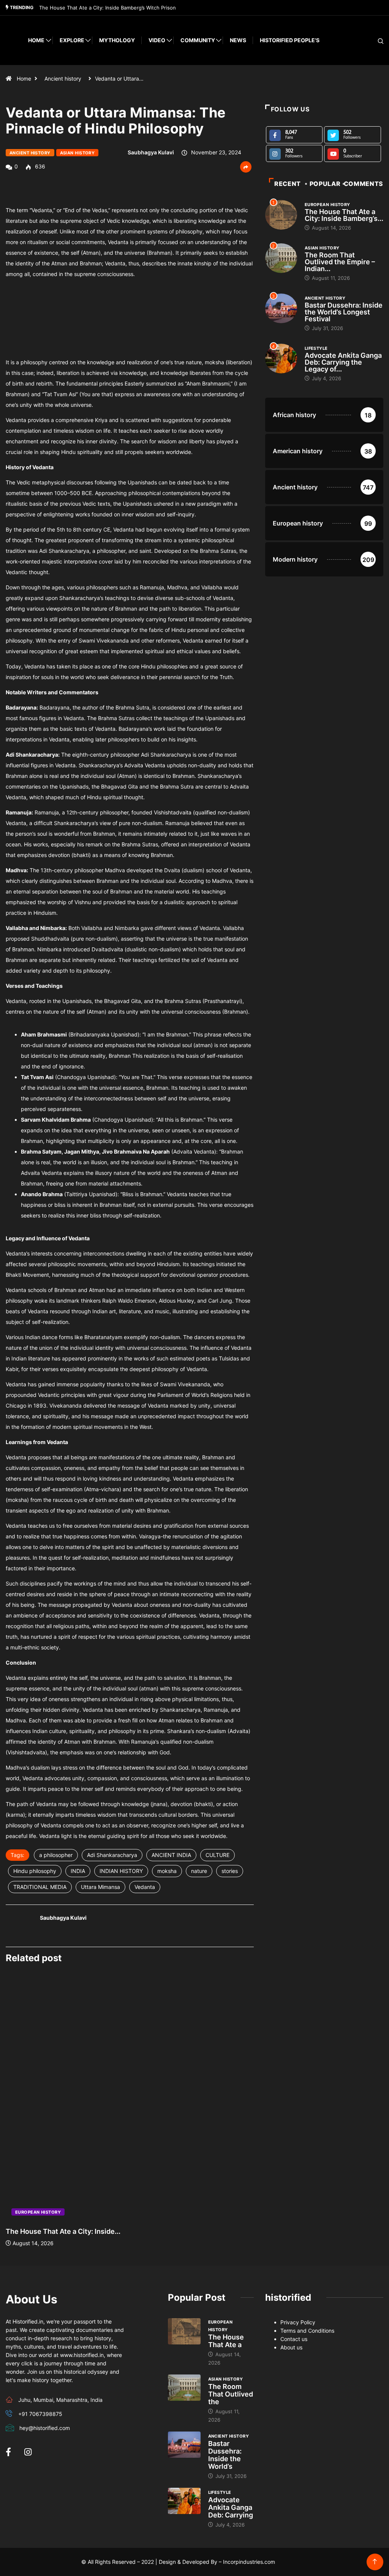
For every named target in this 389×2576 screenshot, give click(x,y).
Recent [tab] (288, 184)
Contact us (294, 2339)
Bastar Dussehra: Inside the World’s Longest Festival (344, 312)
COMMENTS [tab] (364, 184)
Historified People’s (290, 40)
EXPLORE (72, 40)
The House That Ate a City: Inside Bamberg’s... (344, 215)
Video (157, 40)
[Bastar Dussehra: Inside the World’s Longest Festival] (184, 2445)
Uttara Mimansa (100, 1887)
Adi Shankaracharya (112, 1855)
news (238, 40)
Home (36, 40)
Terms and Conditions (307, 2331)
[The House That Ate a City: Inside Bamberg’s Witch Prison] (184, 2331)
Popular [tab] (325, 184)
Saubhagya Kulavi (151, 152)
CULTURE (217, 1855)
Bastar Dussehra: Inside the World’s (225, 2455)
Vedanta (145, 1887)
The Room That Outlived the (231, 2394)
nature (199, 1871)
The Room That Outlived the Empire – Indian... (340, 262)
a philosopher (56, 1855)
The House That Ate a (226, 2341)
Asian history (77, 153)
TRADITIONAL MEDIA (40, 1887)
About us (291, 2347)
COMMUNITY (198, 40)
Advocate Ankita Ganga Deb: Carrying (231, 2507)
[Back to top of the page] (375, 2562)
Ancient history (63, 79)
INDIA (78, 1871)
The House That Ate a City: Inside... (63, 2231)
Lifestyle (316, 348)
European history (38, 2212)
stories (230, 1871)
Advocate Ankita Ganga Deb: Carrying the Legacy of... (343, 362)
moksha (167, 1871)
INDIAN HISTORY (121, 1871)
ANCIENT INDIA (171, 1855)
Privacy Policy (298, 2322)
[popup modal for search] (371, 40)
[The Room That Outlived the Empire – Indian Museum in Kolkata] (184, 2388)
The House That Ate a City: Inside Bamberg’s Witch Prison (108, 8)
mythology (117, 40)
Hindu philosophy (35, 1871)
